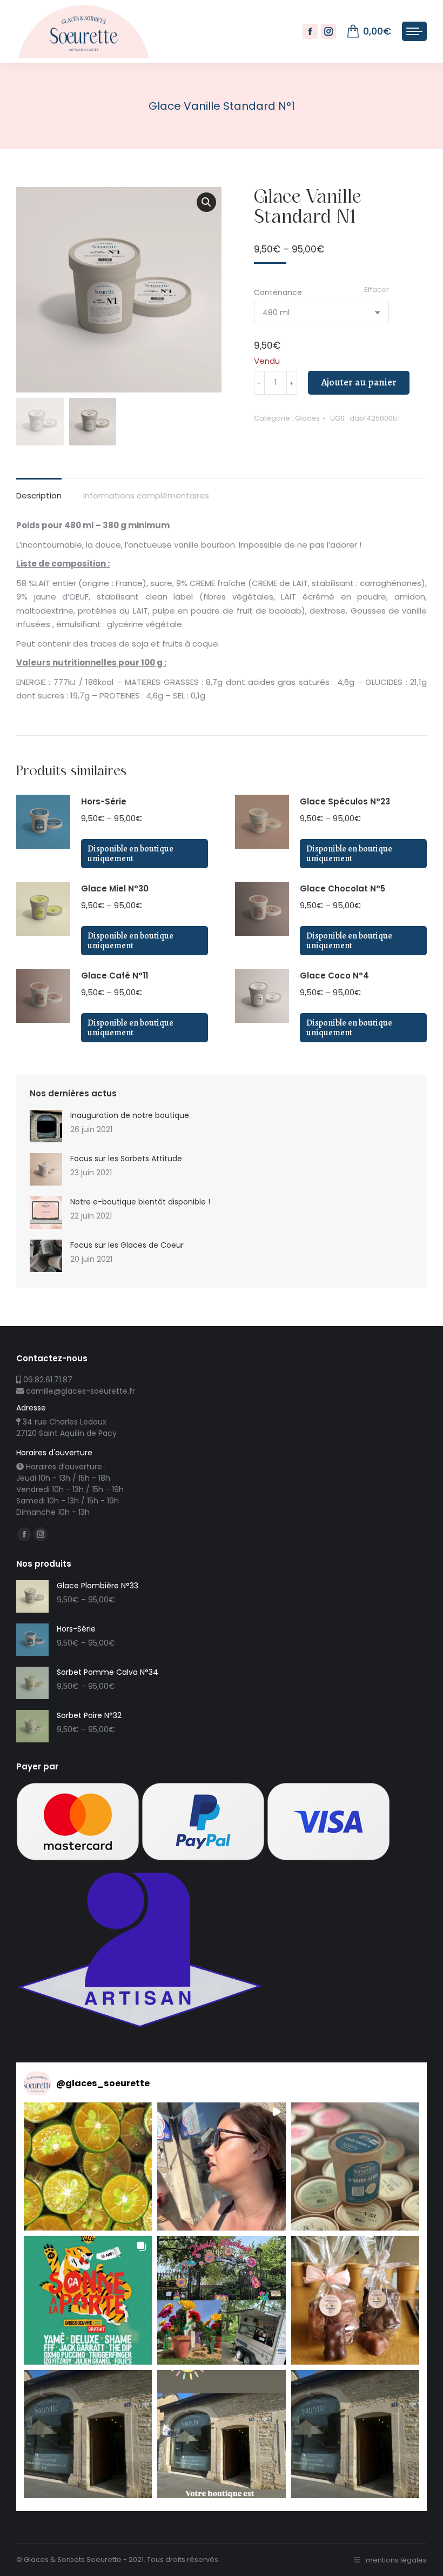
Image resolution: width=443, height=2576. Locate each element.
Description (39, 495)
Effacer (377, 289)
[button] (88, 2166)
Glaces (307, 418)
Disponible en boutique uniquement (130, 854)
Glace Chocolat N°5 (343, 888)
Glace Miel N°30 (115, 888)
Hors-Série (104, 801)
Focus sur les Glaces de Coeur (127, 1245)
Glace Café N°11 (115, 976)
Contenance (278, 292)
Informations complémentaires (146, 495)
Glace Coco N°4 (334, 976)
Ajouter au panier (359, 382)
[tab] (39, 490)
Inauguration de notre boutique (130, 1115)
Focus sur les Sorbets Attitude (126, 1159)
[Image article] (46, 1126)
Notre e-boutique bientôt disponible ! (140, 1202)
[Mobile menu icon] (414, 31)
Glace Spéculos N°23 (345, 801)
